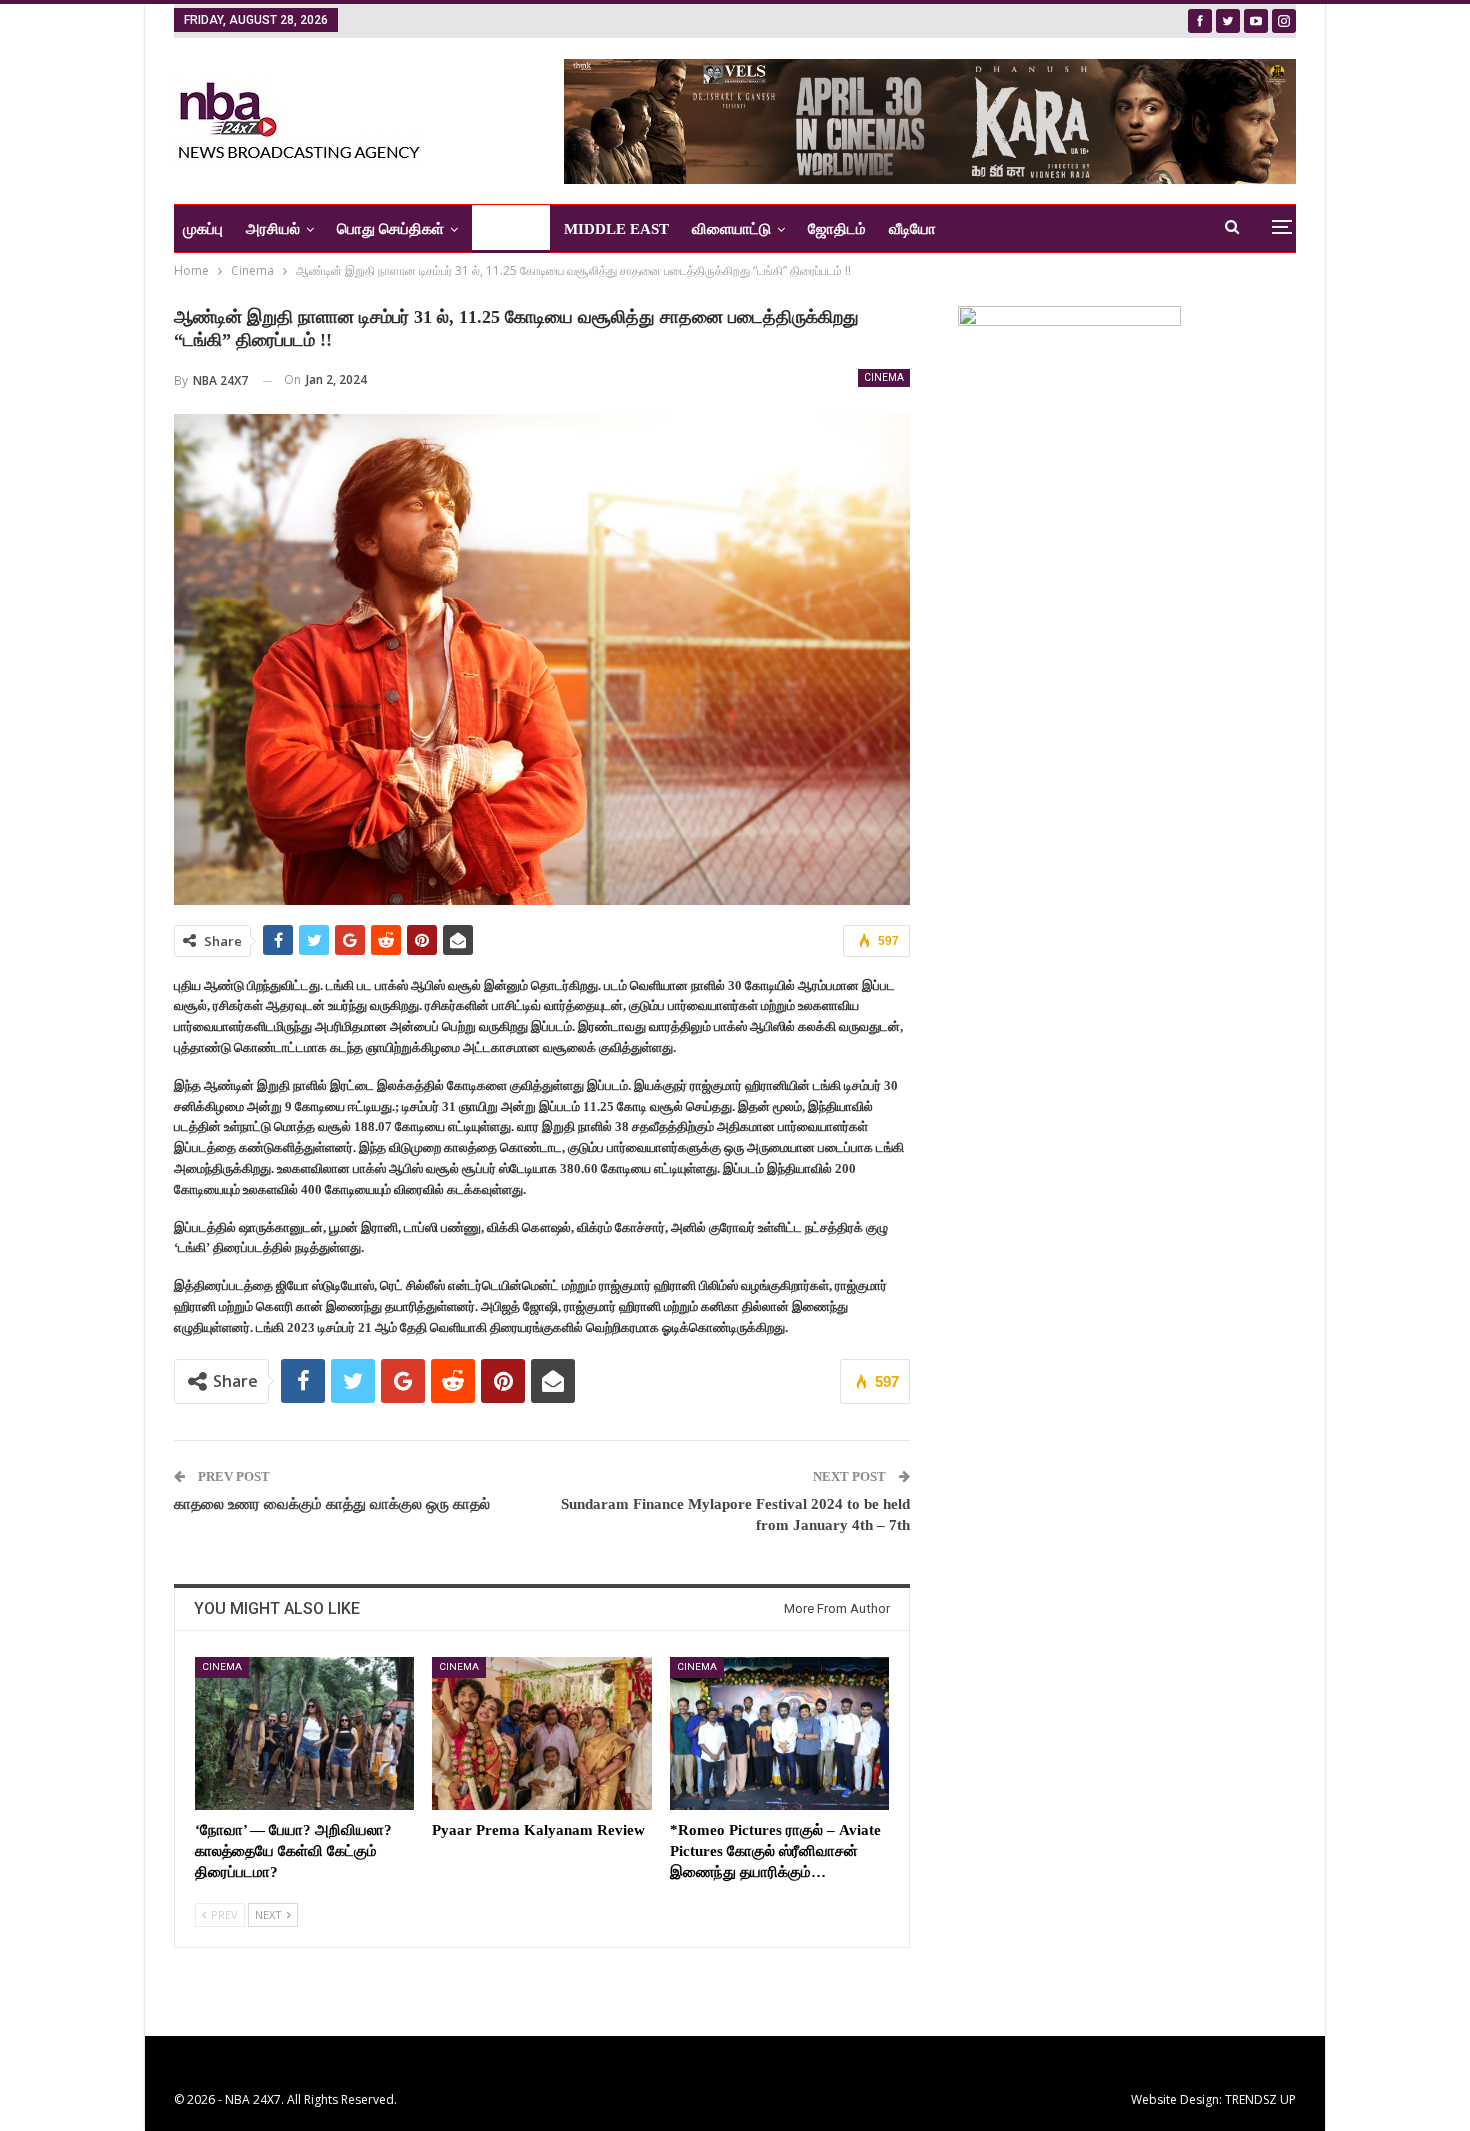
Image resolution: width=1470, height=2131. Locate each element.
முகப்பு (203, 229)
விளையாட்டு (731, 229)
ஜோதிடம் (837, 229)
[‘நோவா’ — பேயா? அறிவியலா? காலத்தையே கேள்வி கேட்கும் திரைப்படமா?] (304, 1733)
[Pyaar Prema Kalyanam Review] (541, 1733)
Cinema (884, 377)
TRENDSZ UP (1260, 2099)
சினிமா (504, 229)
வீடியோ (912, 229)
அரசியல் (273, 229)
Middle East (616, 229)
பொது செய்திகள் (390, 229)
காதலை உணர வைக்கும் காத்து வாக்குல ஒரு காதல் (332, 1504)
